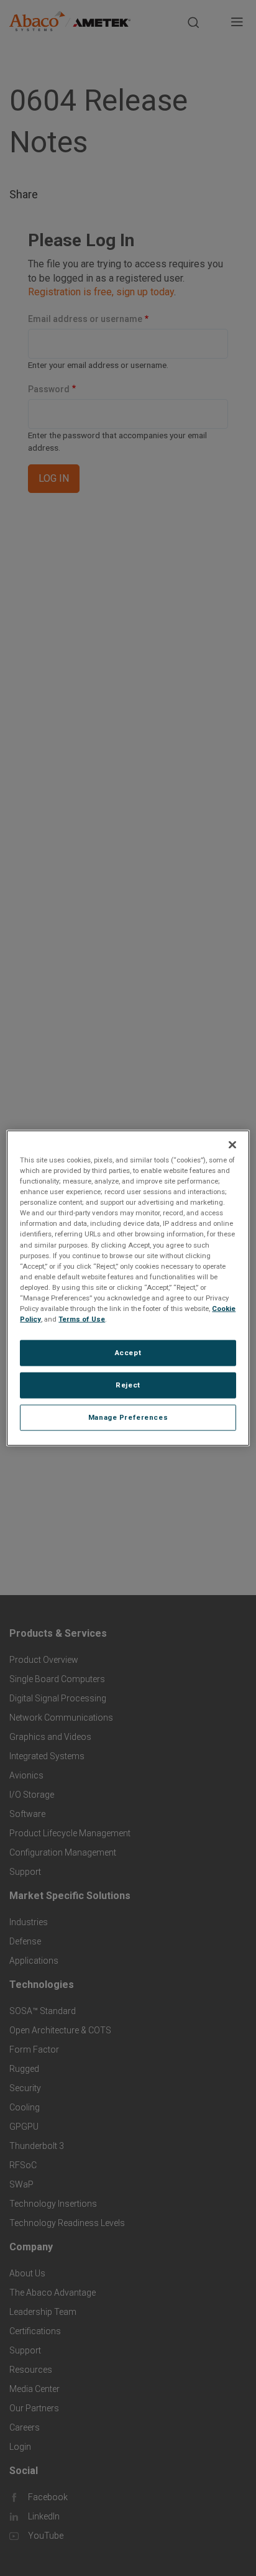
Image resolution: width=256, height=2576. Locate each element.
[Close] (232, 1145)
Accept (128, 1353)
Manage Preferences (128, 1417)
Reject (128, 1385)
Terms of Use (82, 1319)
